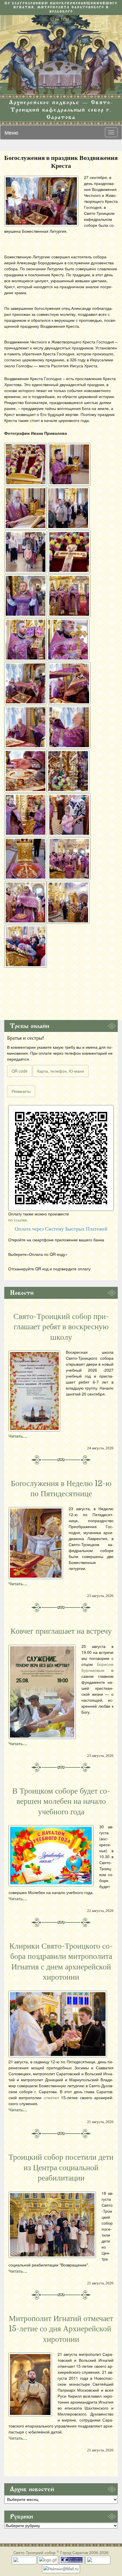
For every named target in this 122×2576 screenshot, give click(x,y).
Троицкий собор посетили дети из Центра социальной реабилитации (61, 2168)
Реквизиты (21, 1091)
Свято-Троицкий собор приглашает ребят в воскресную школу (61, 1327)
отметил (51, 2097)
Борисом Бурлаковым (97, 1667)
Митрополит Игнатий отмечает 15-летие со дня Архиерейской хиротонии (61, 2329)
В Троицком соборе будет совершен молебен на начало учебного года (61, 1801)
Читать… (18, 1436)
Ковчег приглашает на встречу (61, 1631)
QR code (20, 1071)
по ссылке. (18, 1220)
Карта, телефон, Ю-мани (61, 1071)
